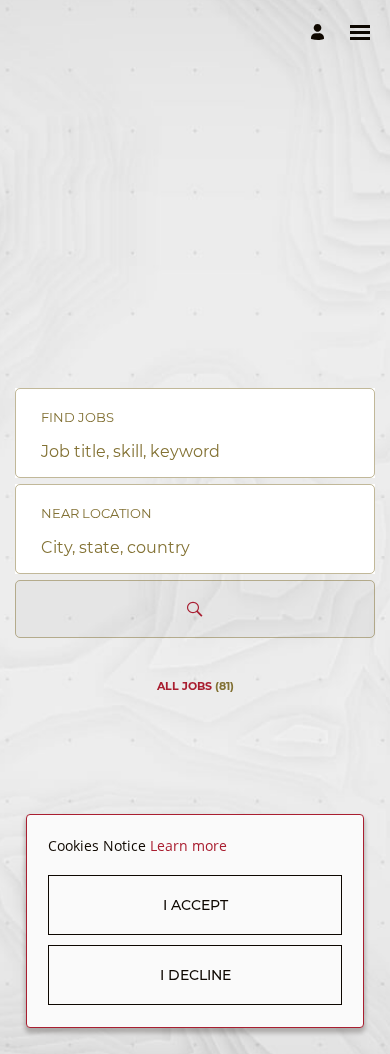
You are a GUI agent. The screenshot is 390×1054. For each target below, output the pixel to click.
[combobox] (195, 451)
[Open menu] (360, 32)
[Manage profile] (320, 32)
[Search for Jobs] (195, 609)
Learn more (188, 845)
